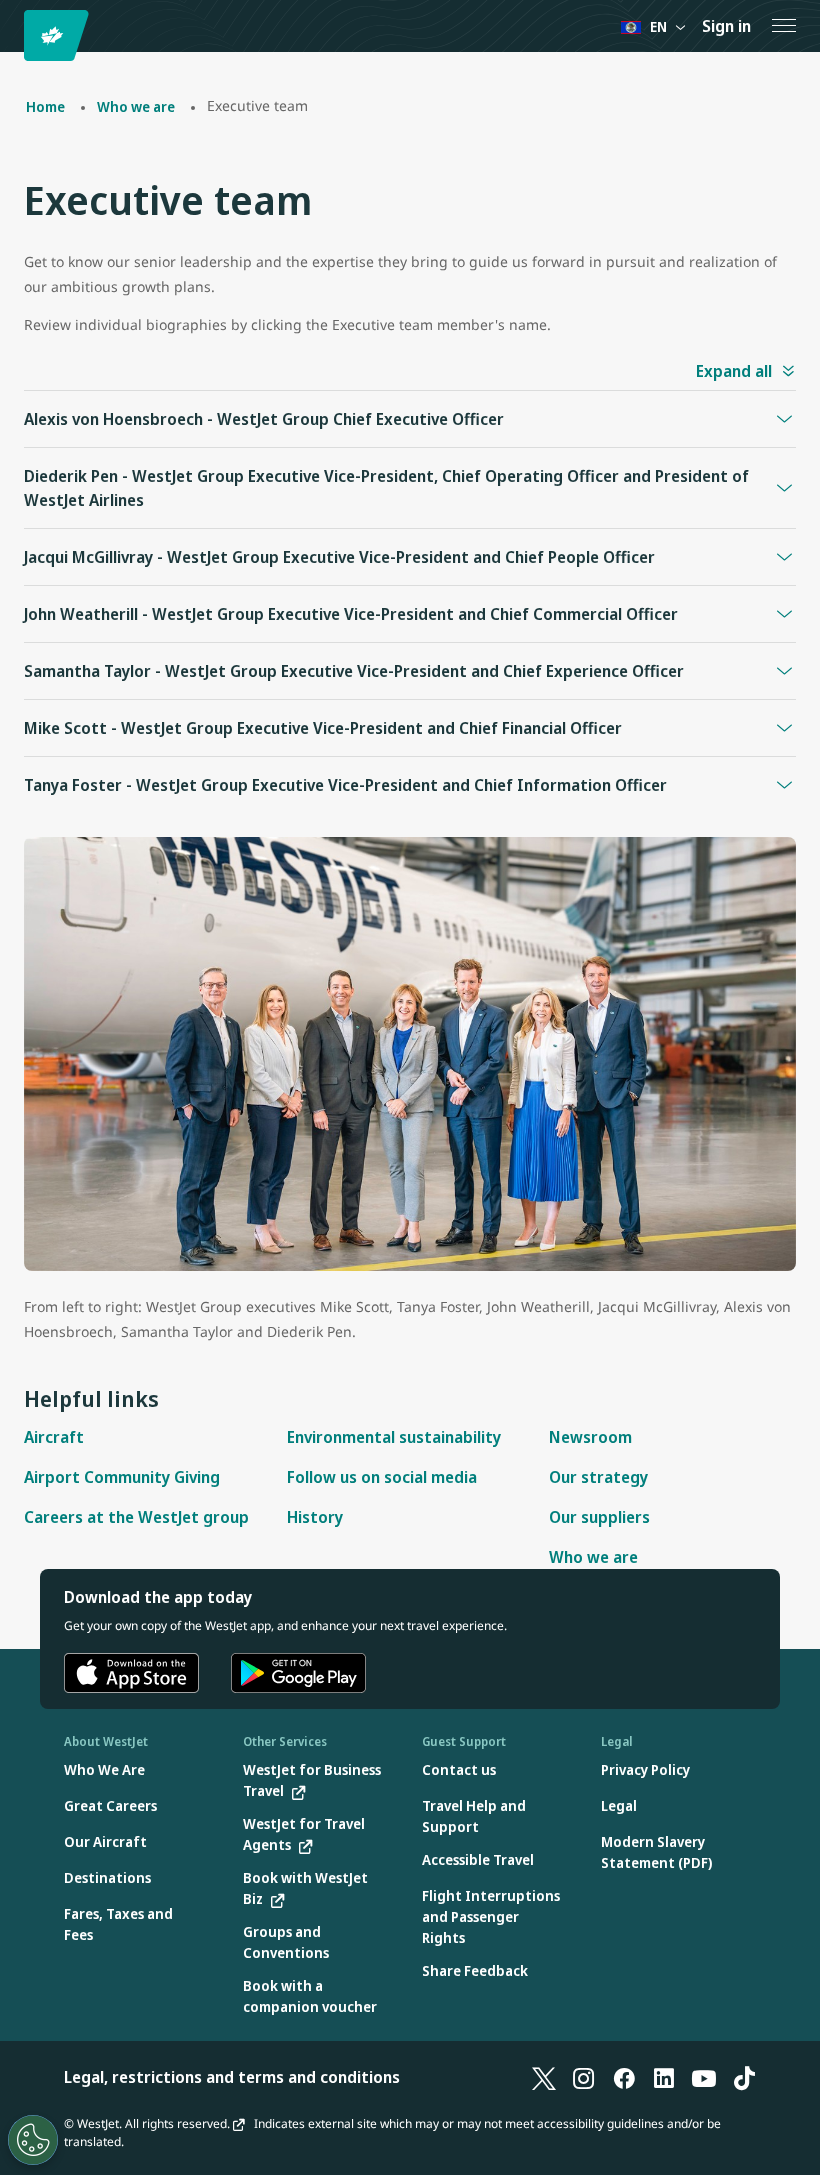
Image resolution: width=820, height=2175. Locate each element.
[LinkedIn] (664, 2077)
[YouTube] (704, 2077)
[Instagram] (584, 2077)
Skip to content (18, 38)
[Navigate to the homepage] (59, 35)
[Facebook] (624, 2077)
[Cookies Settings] (33, 2140)
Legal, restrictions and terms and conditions (232, 2077)
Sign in (726, 26)
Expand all (734, 371)
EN (658, 26)
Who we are (136, 106)
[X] (544, 2077)
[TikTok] (744, 2077)
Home (45, 106)
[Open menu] (784, 26)
